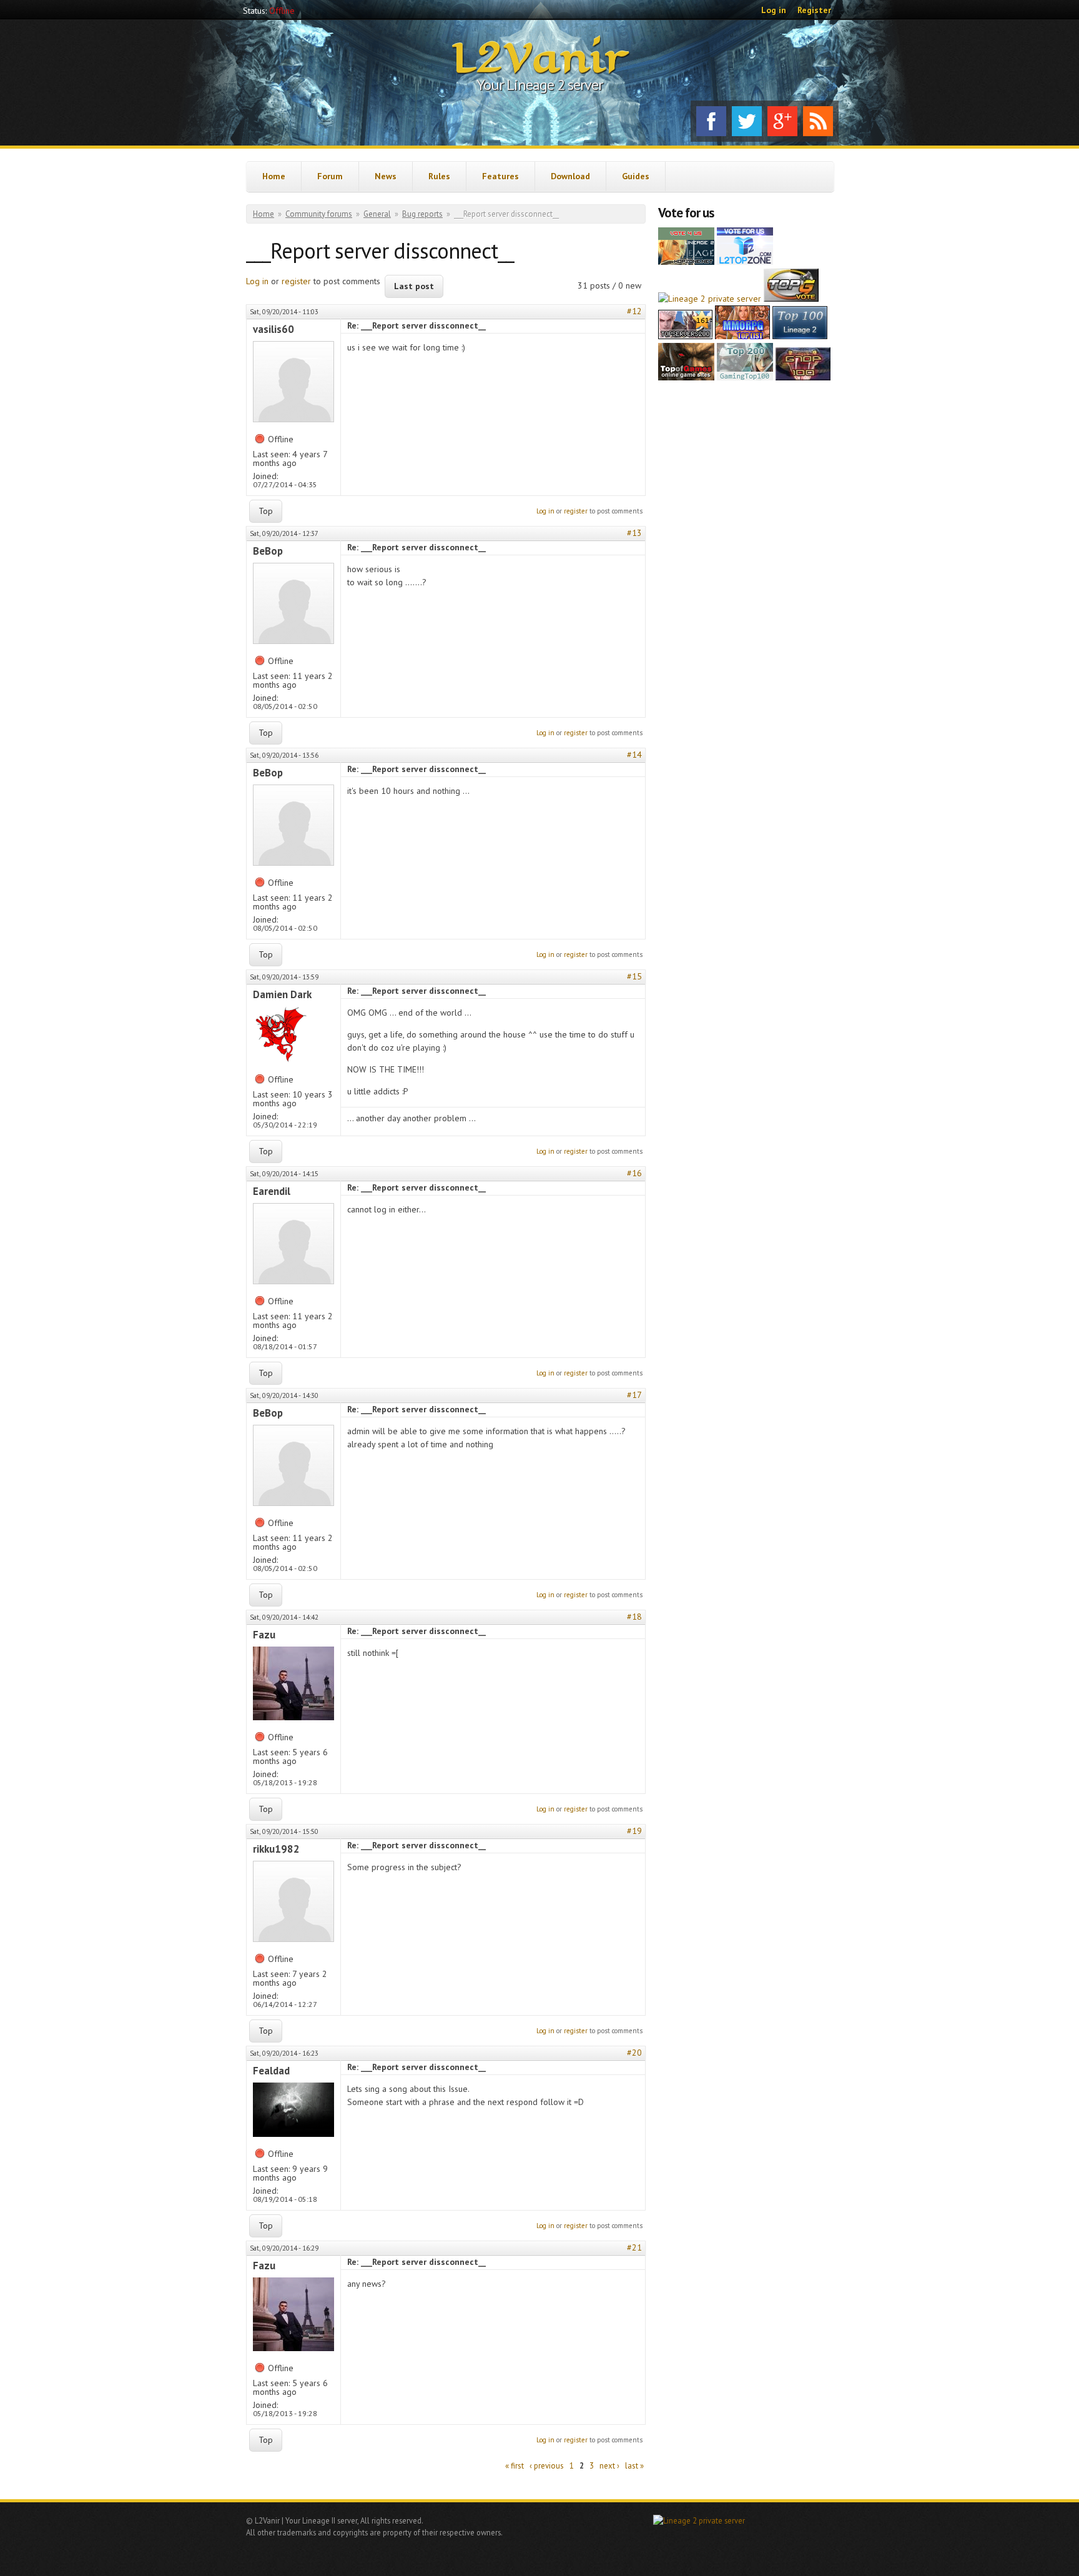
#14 (634, 755)
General (377, 214)
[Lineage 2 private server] (710, 299)
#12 (634, 311)
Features (500, 176)
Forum (330, 176)
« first (515, 2466)
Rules (439, 176)
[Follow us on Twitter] (747, 121)
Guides (636, 176)
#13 (634, 533)
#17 (634, 1395)
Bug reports (422, 214)
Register (814, 10)
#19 (634, 1831)
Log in (774, 10)
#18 (634, 1617)
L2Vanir (540, 59)
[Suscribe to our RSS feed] (818, 121)
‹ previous (547, 2466)
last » (634, 2466)
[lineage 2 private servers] (745, 377)
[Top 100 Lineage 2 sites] (803, 377)
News (386, 176)
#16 (634, 1173)
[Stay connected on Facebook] (711, 121)
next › (609, 2466)
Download (570, 176)
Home (274, 176)
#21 (634, 2247)
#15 (634, 976)
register (296, 281)
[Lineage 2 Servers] (745, 262)
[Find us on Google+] (782, 121)
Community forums (319, 214)
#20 (634, 2053)
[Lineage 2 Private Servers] (800, 336)
